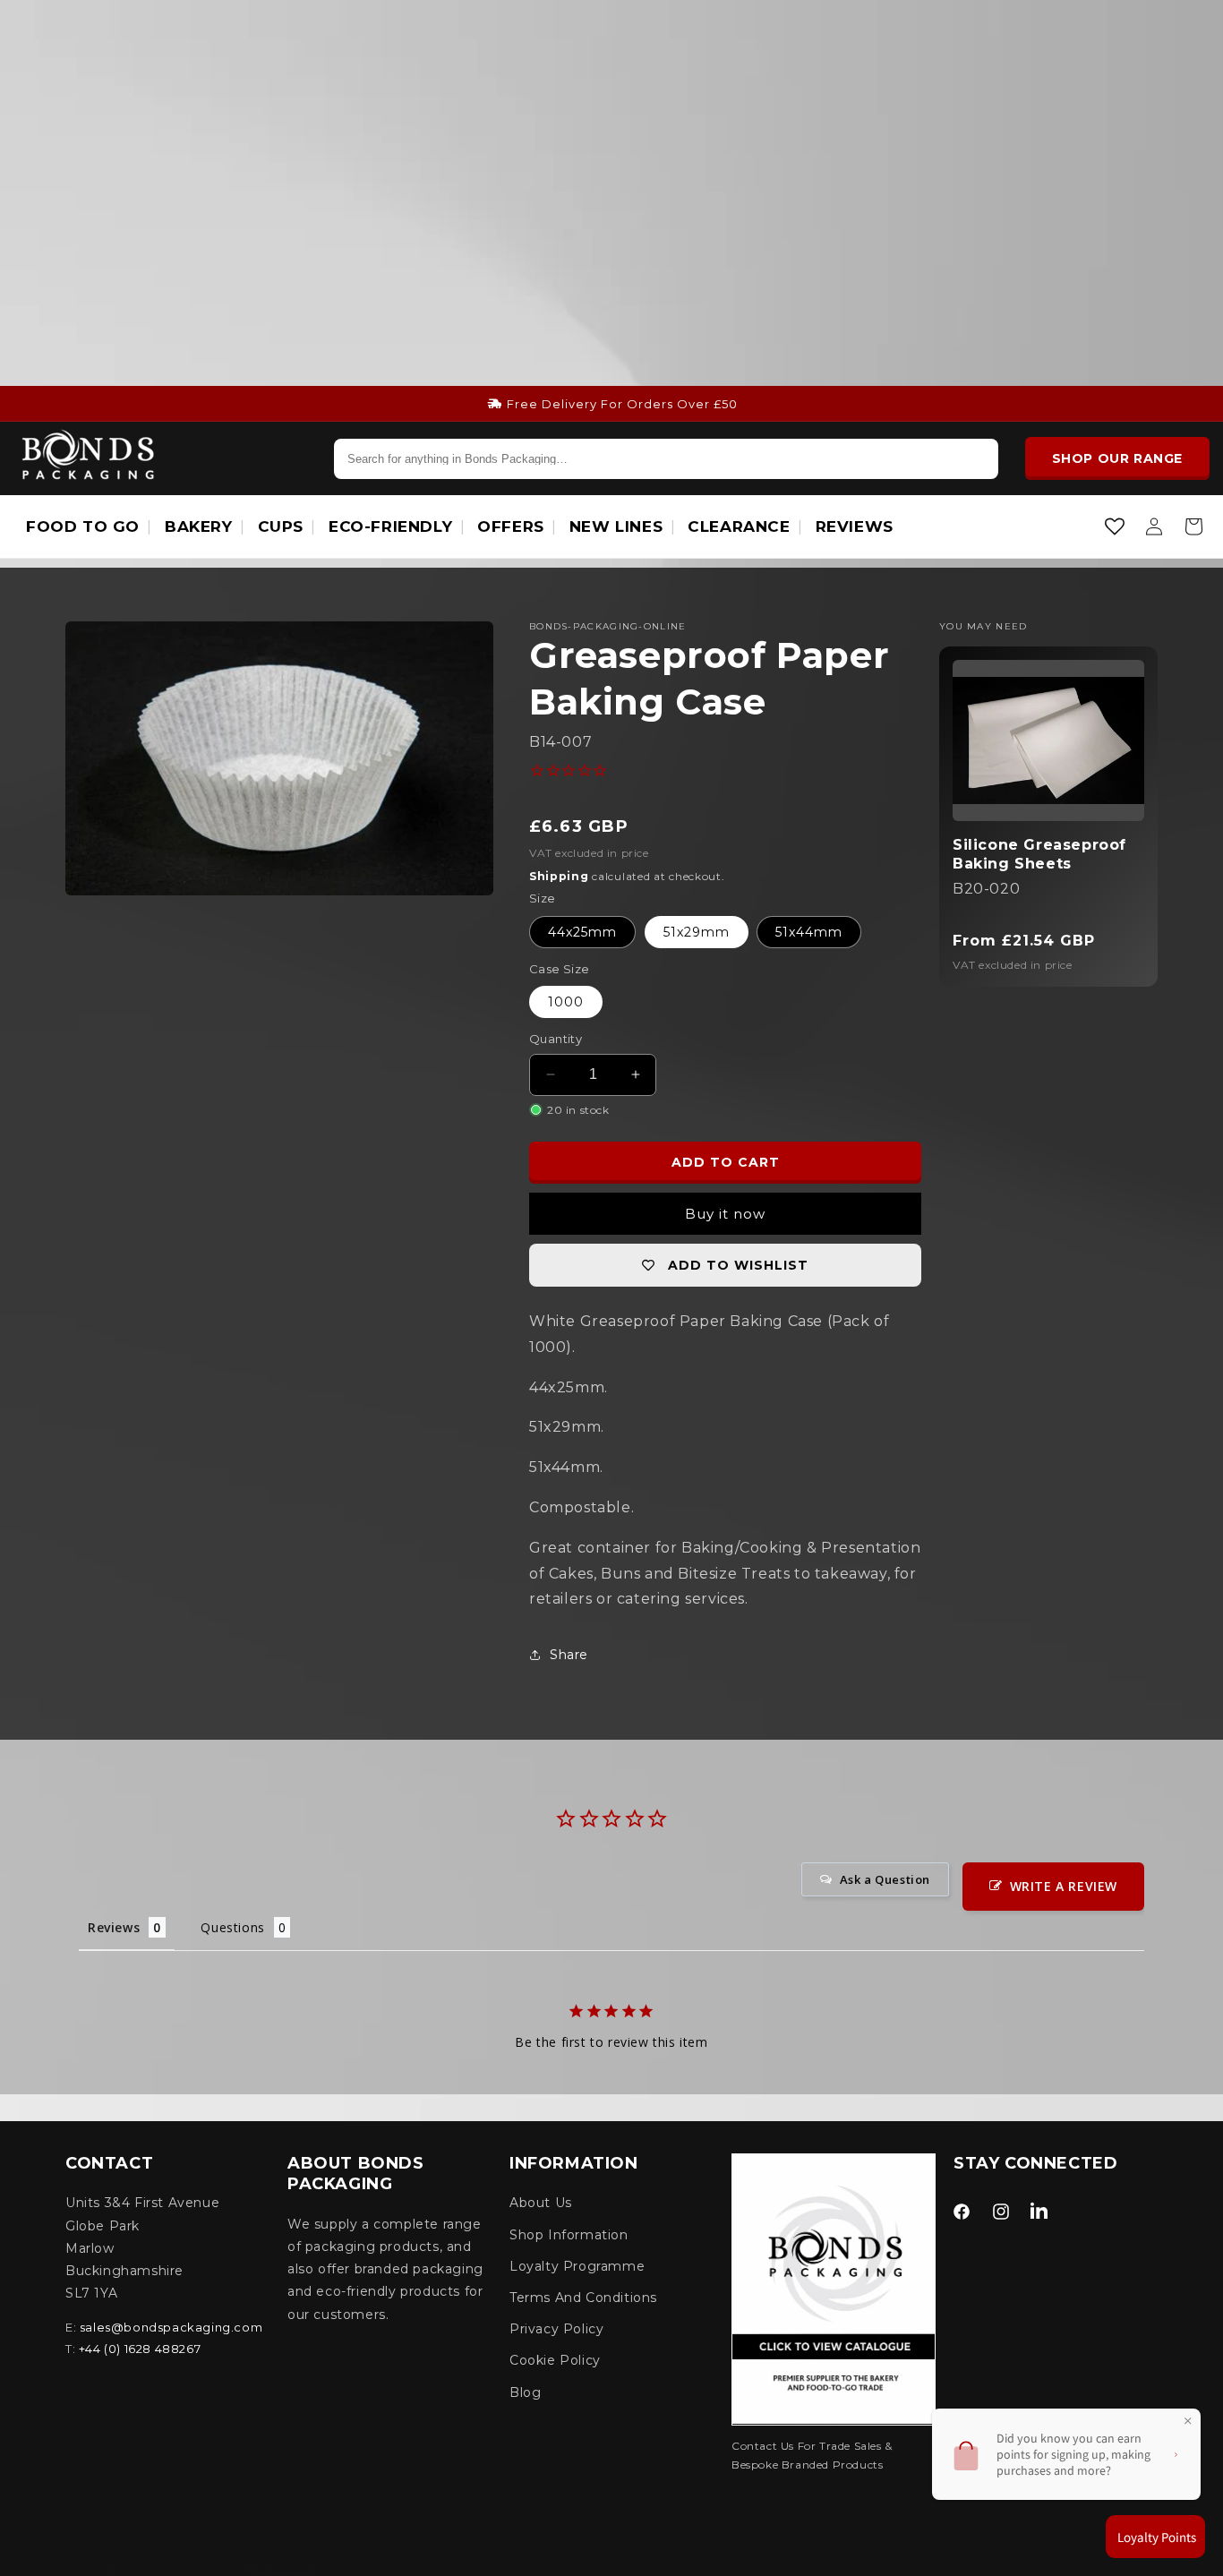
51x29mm (697, 931)
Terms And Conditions (583, 2298)
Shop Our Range (1117, 458)
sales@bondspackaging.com (171, 2327)
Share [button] (569, 1655)
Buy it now (725, 1214)
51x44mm (809, 931)
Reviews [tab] (114, 1927)
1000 (566, 1002)
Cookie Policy (555, 2360)
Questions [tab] (232, 1927)
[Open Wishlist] (1115, 526)
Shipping (559, 876)
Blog (525, 2392)
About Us (541, 2203)
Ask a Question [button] (885, 1879)
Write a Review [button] (1064, 1886)
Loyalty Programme (577, 2266)
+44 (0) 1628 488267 (140, 2349)
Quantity (556, 1039)
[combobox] (666, 458)
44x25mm (582, 931)
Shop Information (569, 2235)
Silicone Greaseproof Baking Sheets (1039, 854)
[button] (1193, 526)
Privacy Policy (556, 2329)
